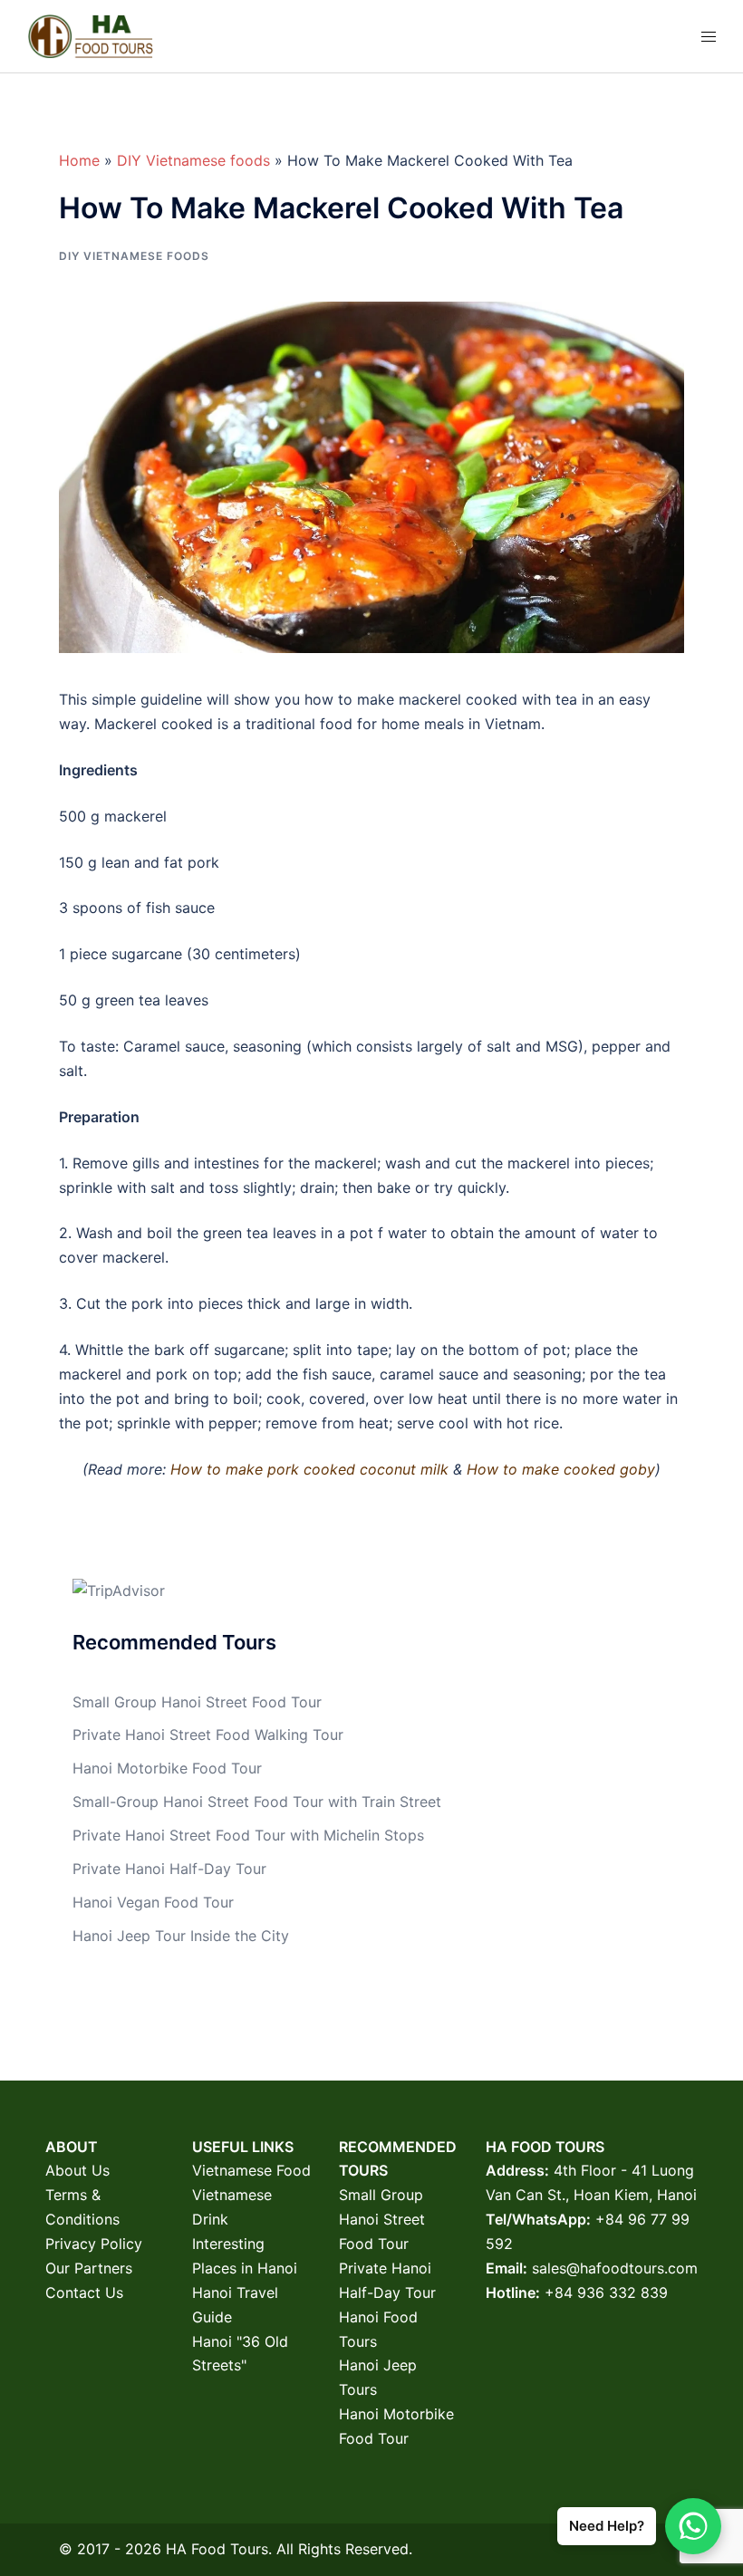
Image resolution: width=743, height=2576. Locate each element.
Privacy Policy (94, 2244)
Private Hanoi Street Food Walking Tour (208, 1735)
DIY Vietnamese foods (193, 160)
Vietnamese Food (251, 2170)
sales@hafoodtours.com (615, 2268)
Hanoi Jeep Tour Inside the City (181, 1936)
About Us (77, 2170)
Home (79, 160)
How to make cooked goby (561, 1469)
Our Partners (89, 2268)
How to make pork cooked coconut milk (312, 1469)
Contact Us (84, 2292)
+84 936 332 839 (606, 2292)
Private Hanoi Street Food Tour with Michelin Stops (248, 1835)
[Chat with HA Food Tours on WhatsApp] (693, 2526)
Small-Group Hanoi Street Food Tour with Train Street (257, 1802)
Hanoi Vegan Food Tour (153, 1902)
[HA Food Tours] (90, 34)
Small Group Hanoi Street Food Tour (197, 1702)
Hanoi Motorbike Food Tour (167, 1768)
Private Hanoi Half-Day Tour (169, 1869)
